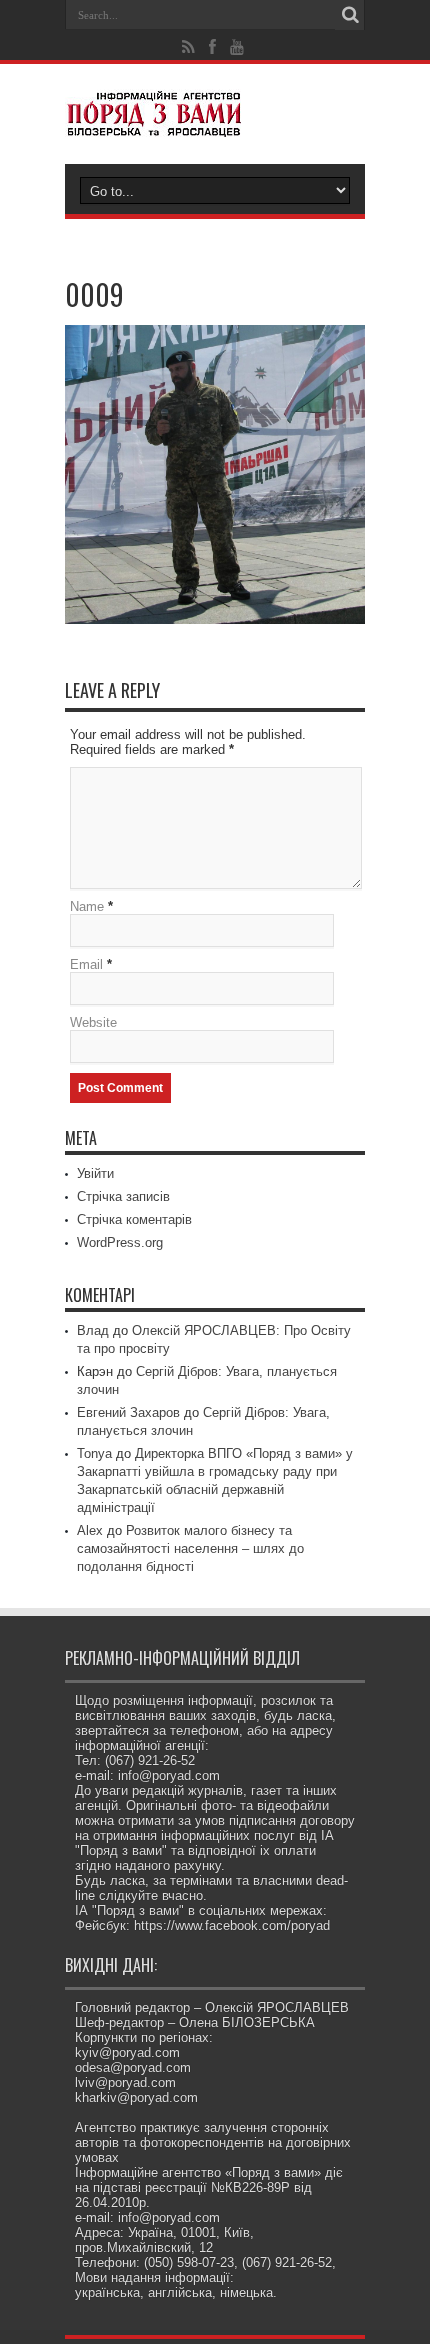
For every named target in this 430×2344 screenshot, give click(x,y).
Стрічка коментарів (134, 1219)
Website (93, 1022)
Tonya (94, 1453)
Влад (93, 1330)
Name (87, 906)
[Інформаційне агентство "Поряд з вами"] (215, 114)
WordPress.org (120, 1242)
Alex (90, 1530)
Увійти (95, 1173)
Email (86, 964)
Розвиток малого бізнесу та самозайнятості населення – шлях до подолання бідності (190, 1548)
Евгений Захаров (128, 1412)
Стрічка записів (123, 1196)
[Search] (350, 15)
